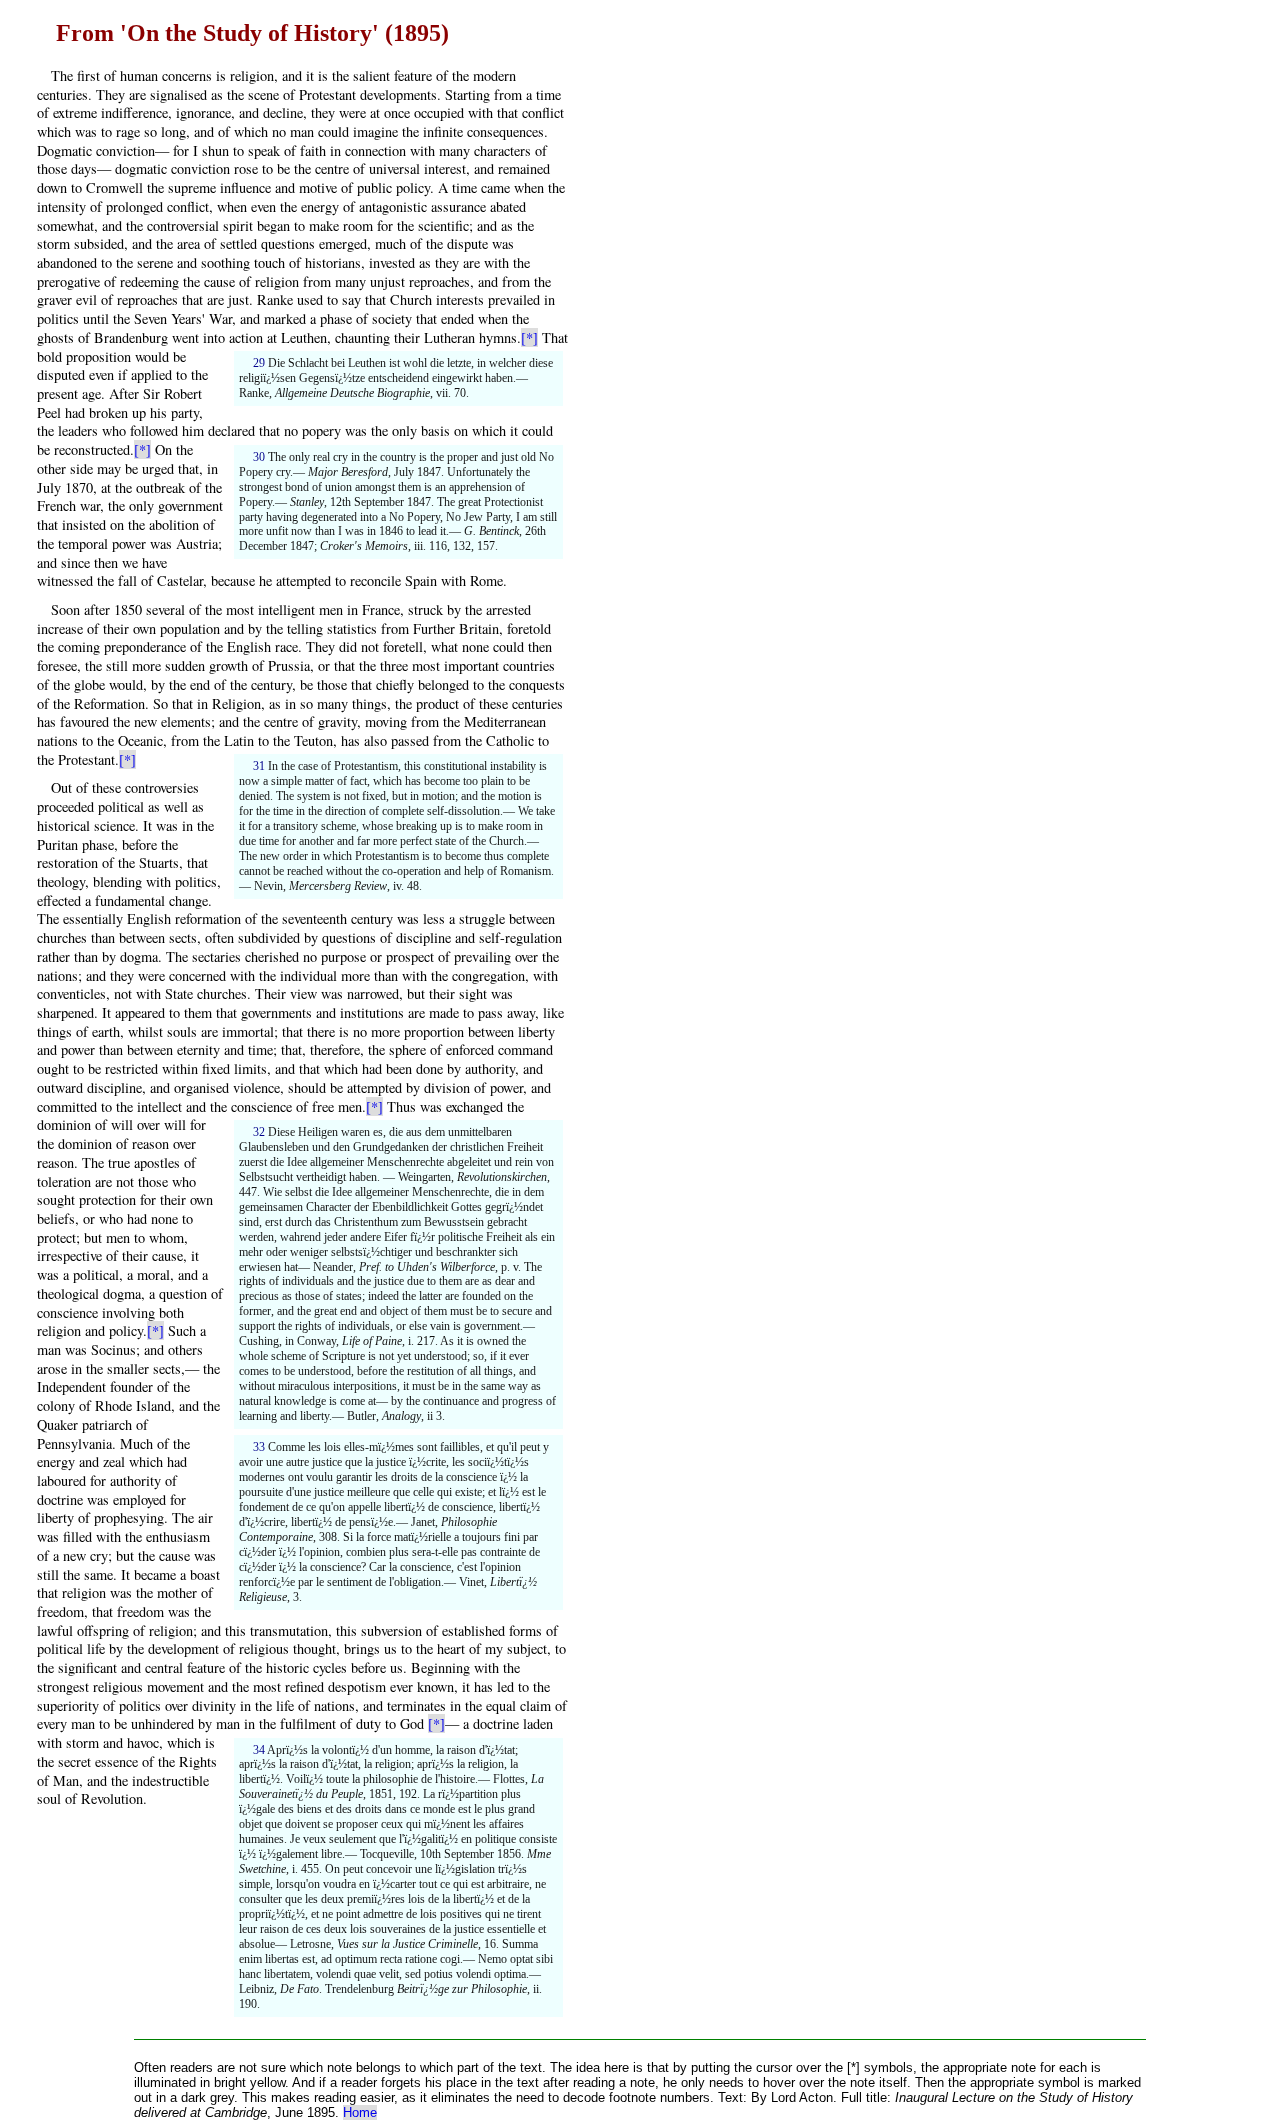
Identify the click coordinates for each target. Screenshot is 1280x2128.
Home (360, 2112)
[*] (529, 337)
